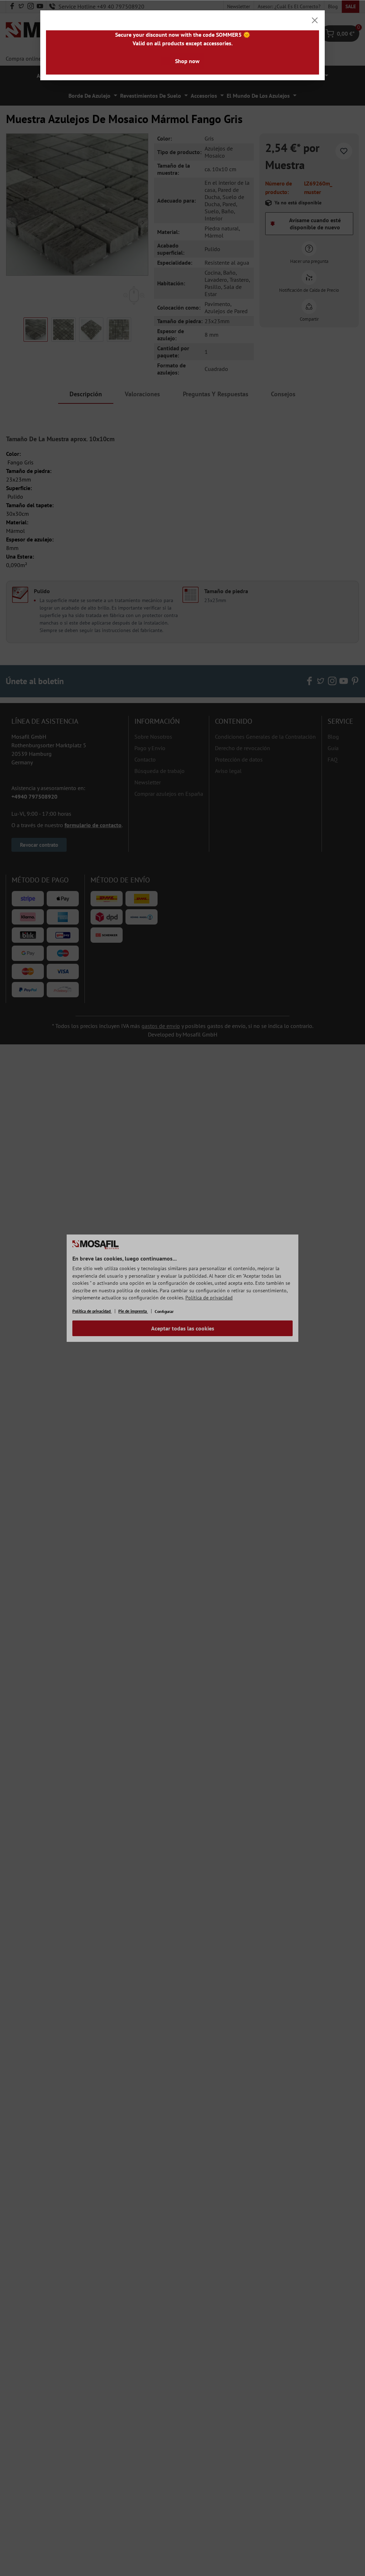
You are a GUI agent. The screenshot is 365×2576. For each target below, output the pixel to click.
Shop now (187, 61)
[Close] (315, 20)
